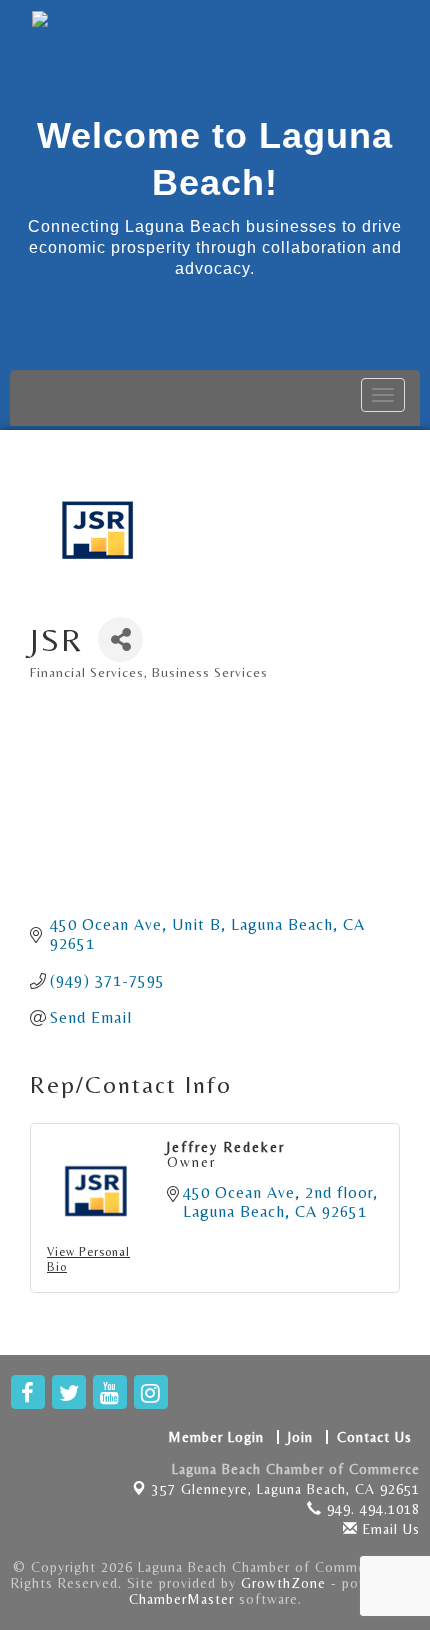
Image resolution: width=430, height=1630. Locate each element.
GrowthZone (283, 1583)
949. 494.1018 (371, 1509)
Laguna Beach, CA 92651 (286, 1489)
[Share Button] (120, 639)
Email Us (389, 1529)
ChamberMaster (181, 1599)
